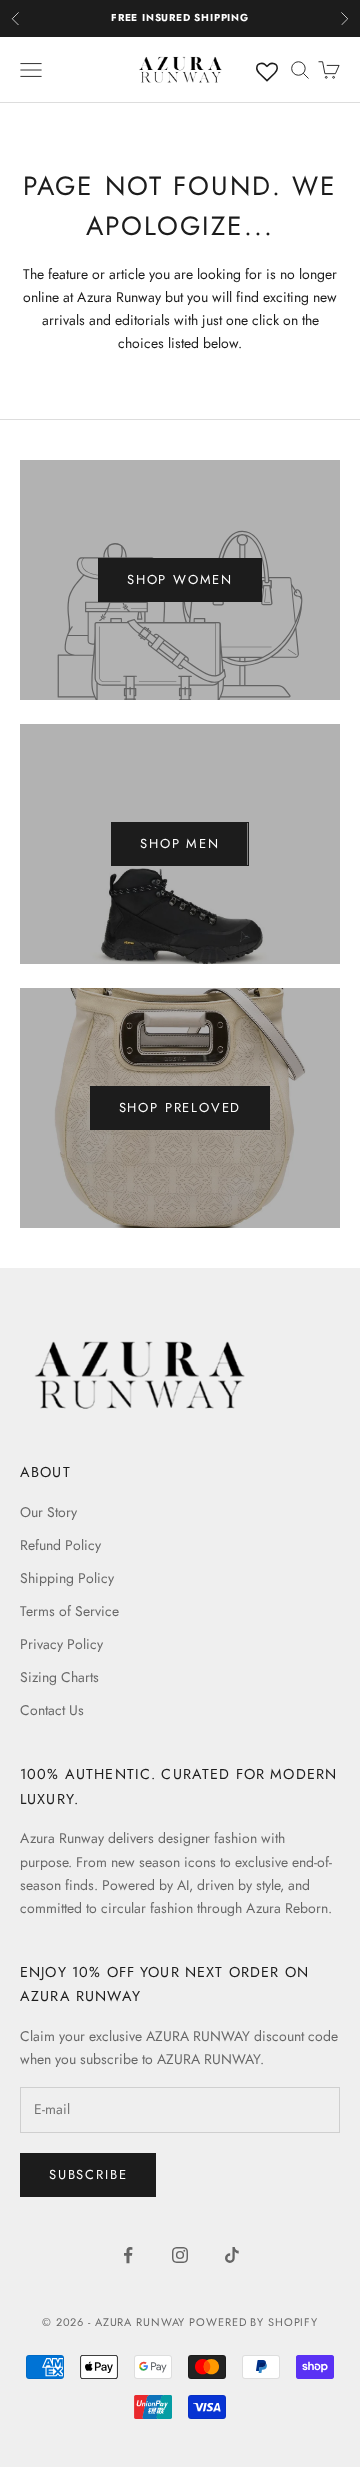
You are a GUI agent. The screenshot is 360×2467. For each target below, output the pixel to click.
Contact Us (52, 1710)
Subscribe (88, 2174)
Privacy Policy (61, 1644)
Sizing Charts (59, 1677)
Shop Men (180, 843)
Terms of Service (69, 1611)
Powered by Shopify (253, 2322)
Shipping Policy (67, 1578)
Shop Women (180, 579)
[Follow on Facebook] (128, 2255)
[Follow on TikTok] (232, 2255)
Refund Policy (60, 1545)
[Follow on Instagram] (180, 2255)
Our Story (48, 1512)
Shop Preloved (180, 1107)
